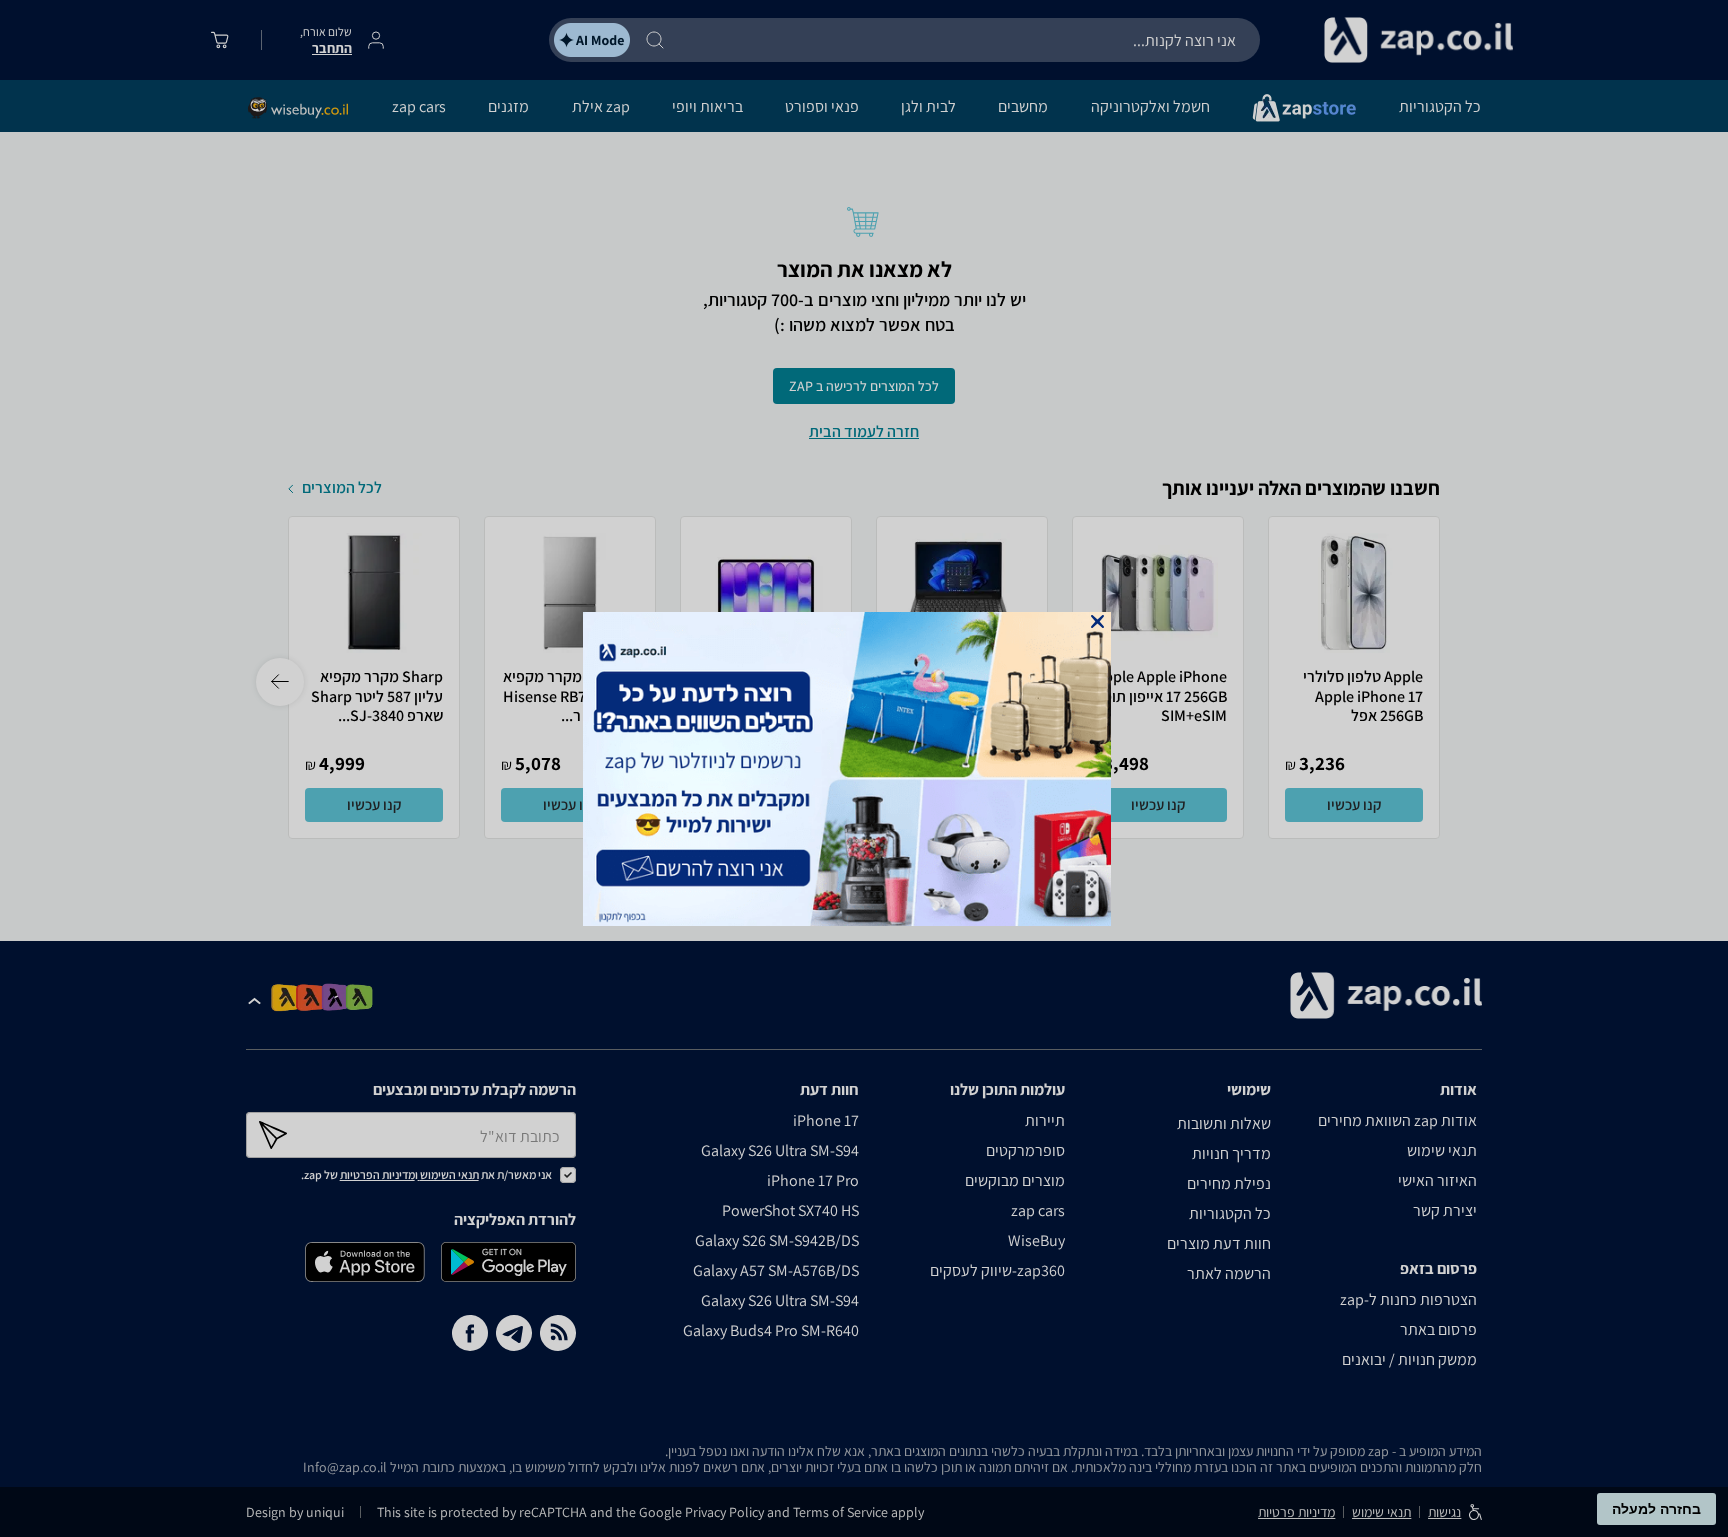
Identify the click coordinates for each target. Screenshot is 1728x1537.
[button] (1097, 621)
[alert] (864, 769)
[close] (1097, 621)
